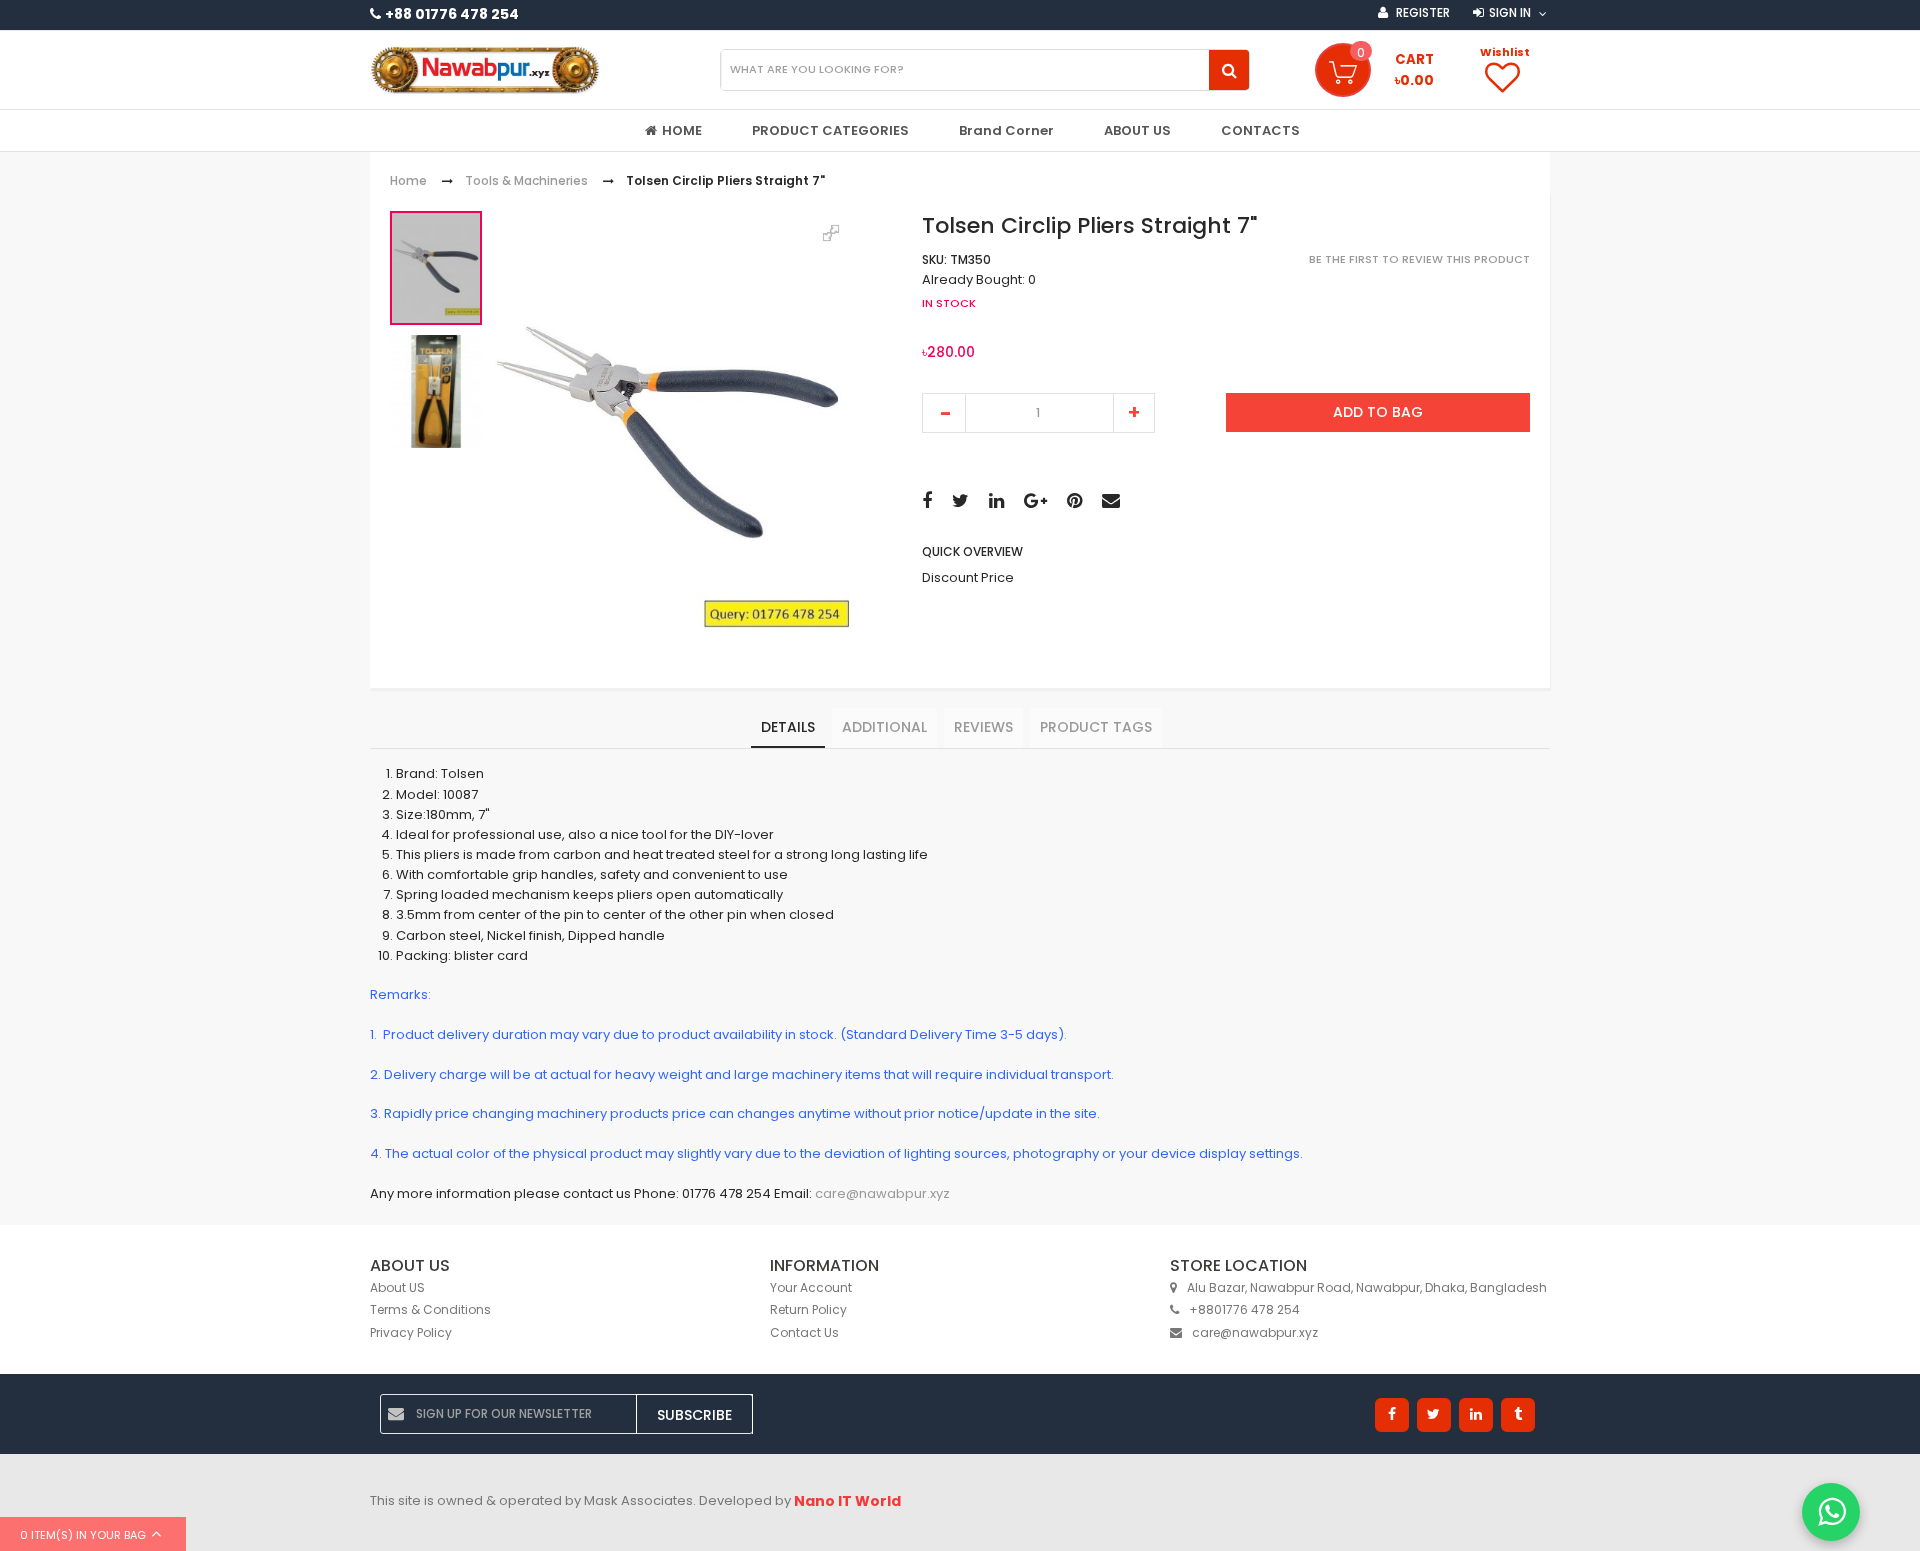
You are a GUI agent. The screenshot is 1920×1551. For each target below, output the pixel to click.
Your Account (811, 1287)
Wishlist (1505, 52)
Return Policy (808, 1309)
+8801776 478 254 (1244, 1309)
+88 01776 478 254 (452, 14)
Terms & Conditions (430, 1309)
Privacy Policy (411, 1332)
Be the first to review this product (1419, 260)
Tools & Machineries (526, 181)
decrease (944, 413)
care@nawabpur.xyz (882, 1193)
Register (1421, 12)
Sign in (1510, 12)
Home (408, 181)
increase (1134, 413)
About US (397, 1287)
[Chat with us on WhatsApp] (1831, 1512)
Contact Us (804, 1332)
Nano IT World (847, 1501)
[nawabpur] (485, 70)
